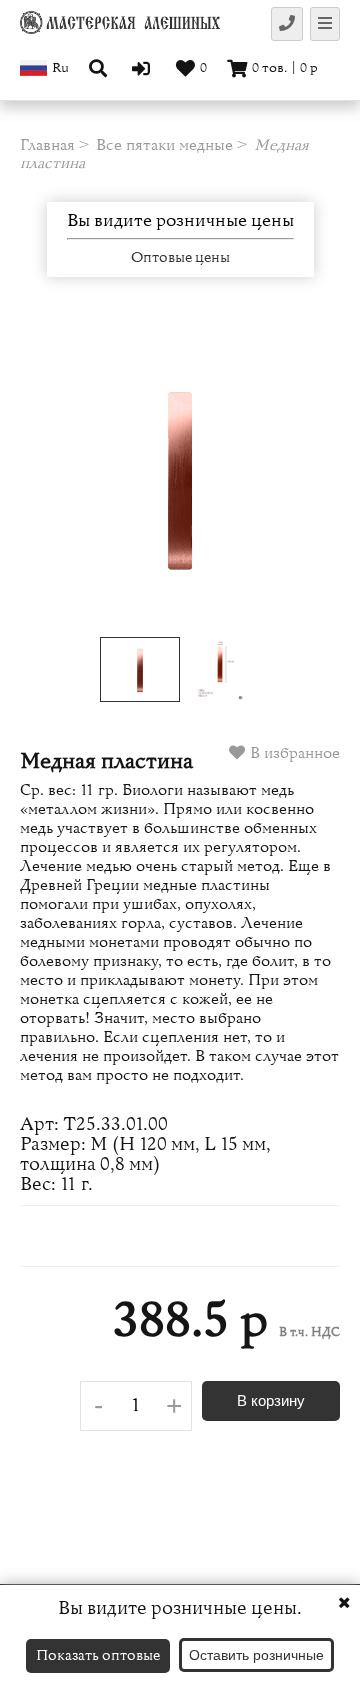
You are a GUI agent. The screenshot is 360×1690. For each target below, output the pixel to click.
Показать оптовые (98, 1655)
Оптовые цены (180, 258)
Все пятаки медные (164, 145)
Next (308, 477)
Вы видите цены (180, 221)
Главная (47, 145)
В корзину (271, 1400)
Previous (52, 477)
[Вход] (143, 68)
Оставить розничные (256, 1655)
